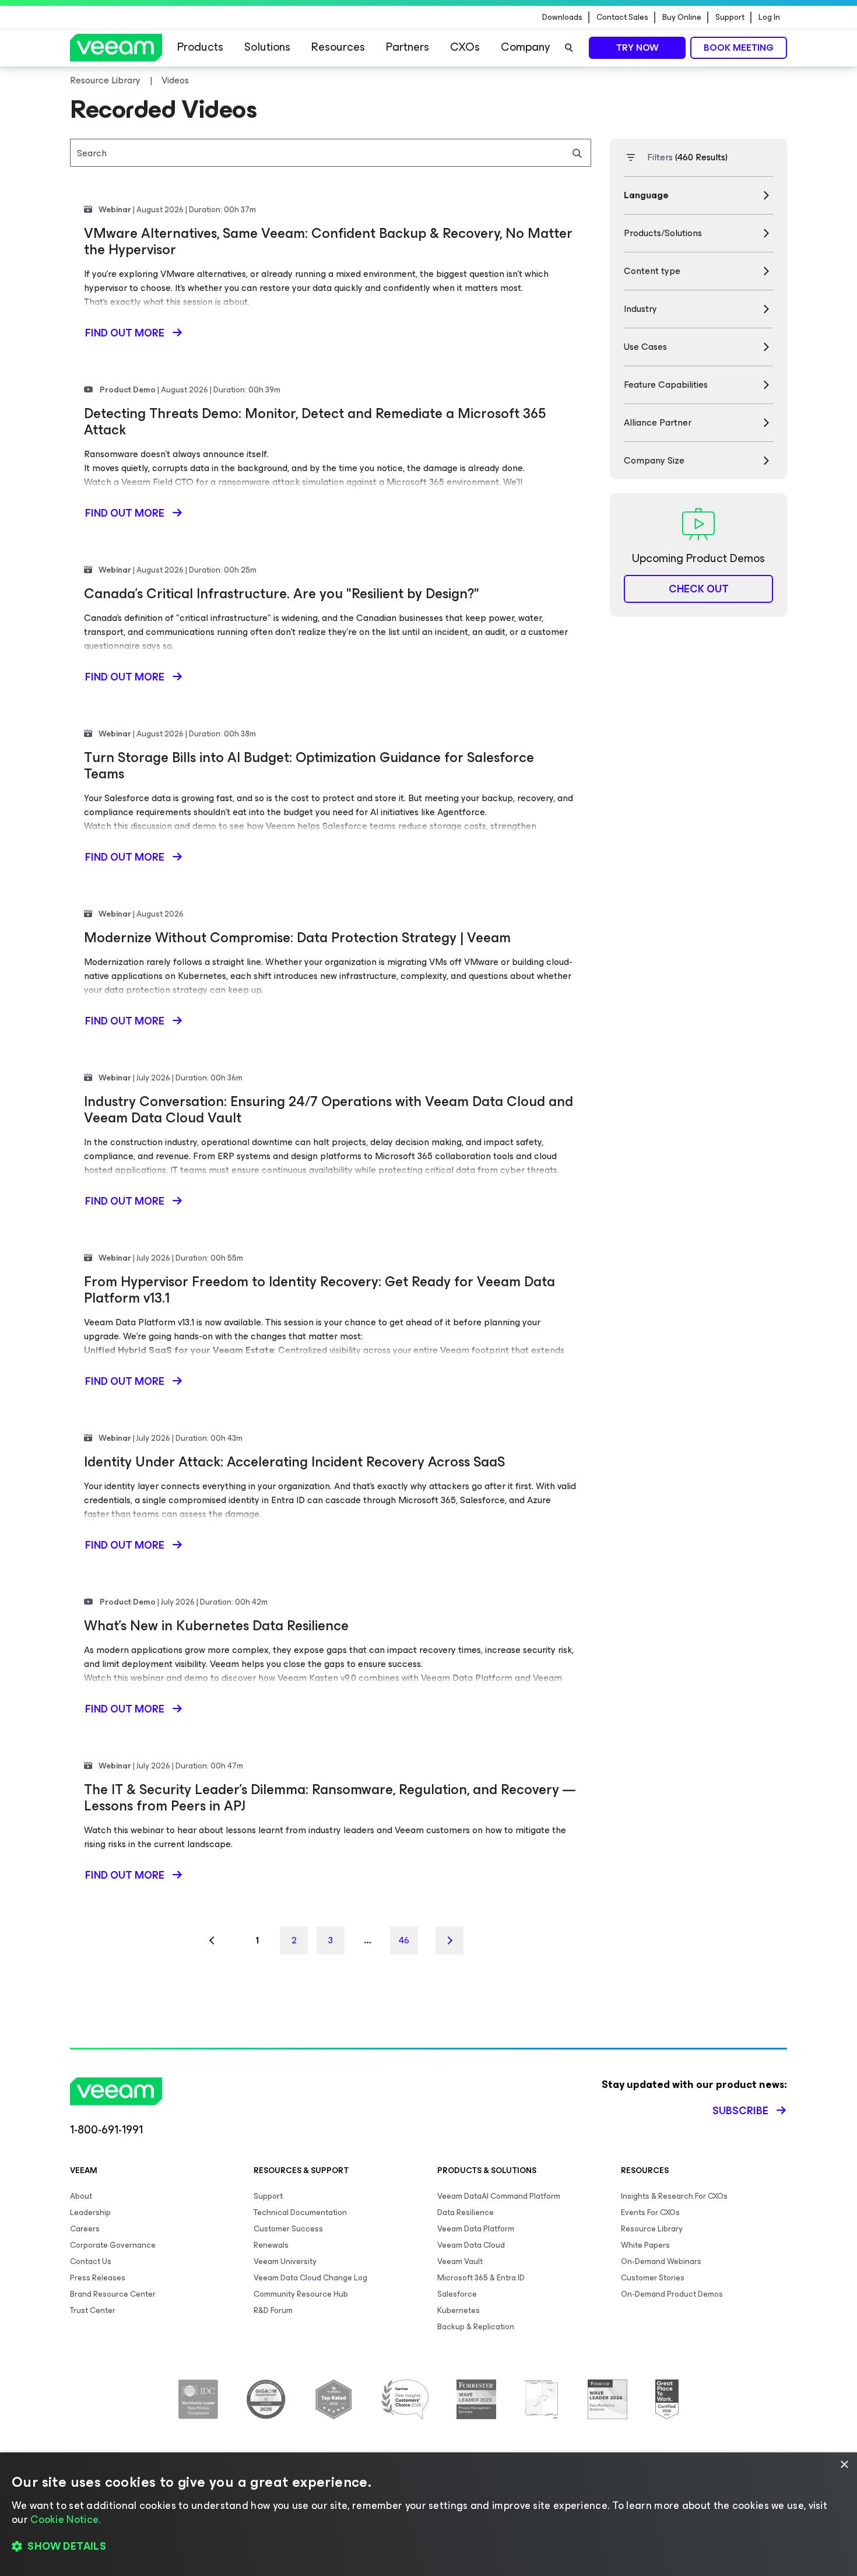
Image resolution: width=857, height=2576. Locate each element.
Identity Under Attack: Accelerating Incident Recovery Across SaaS (294, 1462)
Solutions (267, 47)
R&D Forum (273, 2310)
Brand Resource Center (113, 2294)
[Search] (569, 48)
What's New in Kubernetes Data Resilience (216, 1626)
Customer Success (288, 2229)
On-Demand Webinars (661, 2261)
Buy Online (682, 17)
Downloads (562, 17)
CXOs (465, 47)
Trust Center (93, 2310)
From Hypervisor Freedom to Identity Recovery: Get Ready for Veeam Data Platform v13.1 (319, 1290)
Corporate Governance (113, 2245)
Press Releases (98, 2278)
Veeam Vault (460, 2261)
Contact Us (91, 2261)
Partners (408, 47)
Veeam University (285, 2261)
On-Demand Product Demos (672, 2294)
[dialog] (428, 2514)
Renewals (271, 2245)
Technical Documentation (300, 2212)
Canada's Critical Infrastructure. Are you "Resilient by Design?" (282, 594)
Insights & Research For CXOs (674, 2196)
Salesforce (457, 2294)
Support (730, 17)
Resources (338, 47)
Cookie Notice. (65, 2519)
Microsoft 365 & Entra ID (481, 2278)
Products (200, 47)
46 (404, 1940)
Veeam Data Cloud (471, 2245)
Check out (699, 589)
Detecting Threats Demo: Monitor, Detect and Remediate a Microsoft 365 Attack (315, 422)
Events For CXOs (650, 2212)
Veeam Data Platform (476, 2229)
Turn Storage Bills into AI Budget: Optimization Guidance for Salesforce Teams (309, 766)
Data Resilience (466, 2212)
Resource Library (652, 2229)
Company (525, 47)
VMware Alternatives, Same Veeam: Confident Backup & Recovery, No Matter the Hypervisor (328, 241)
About (81, 2196)
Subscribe (740, 2111)
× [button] (844, 2465)
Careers (85, 2229)
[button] (428, 2547)
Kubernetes (459, 2310)
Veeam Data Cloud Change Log (310, 2278)
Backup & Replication (476, 2327)
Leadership (90, 2212)
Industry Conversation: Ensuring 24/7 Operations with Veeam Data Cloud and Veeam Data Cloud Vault (329, 1110)
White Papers (645, 2245)
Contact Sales (622, 17)
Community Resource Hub (301, 2294)
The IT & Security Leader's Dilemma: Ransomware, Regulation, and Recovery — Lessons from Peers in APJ (330, 1798)
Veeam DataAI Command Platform (499, 2196)
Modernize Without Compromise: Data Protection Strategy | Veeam (297, 938)
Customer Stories (653, 2278)
